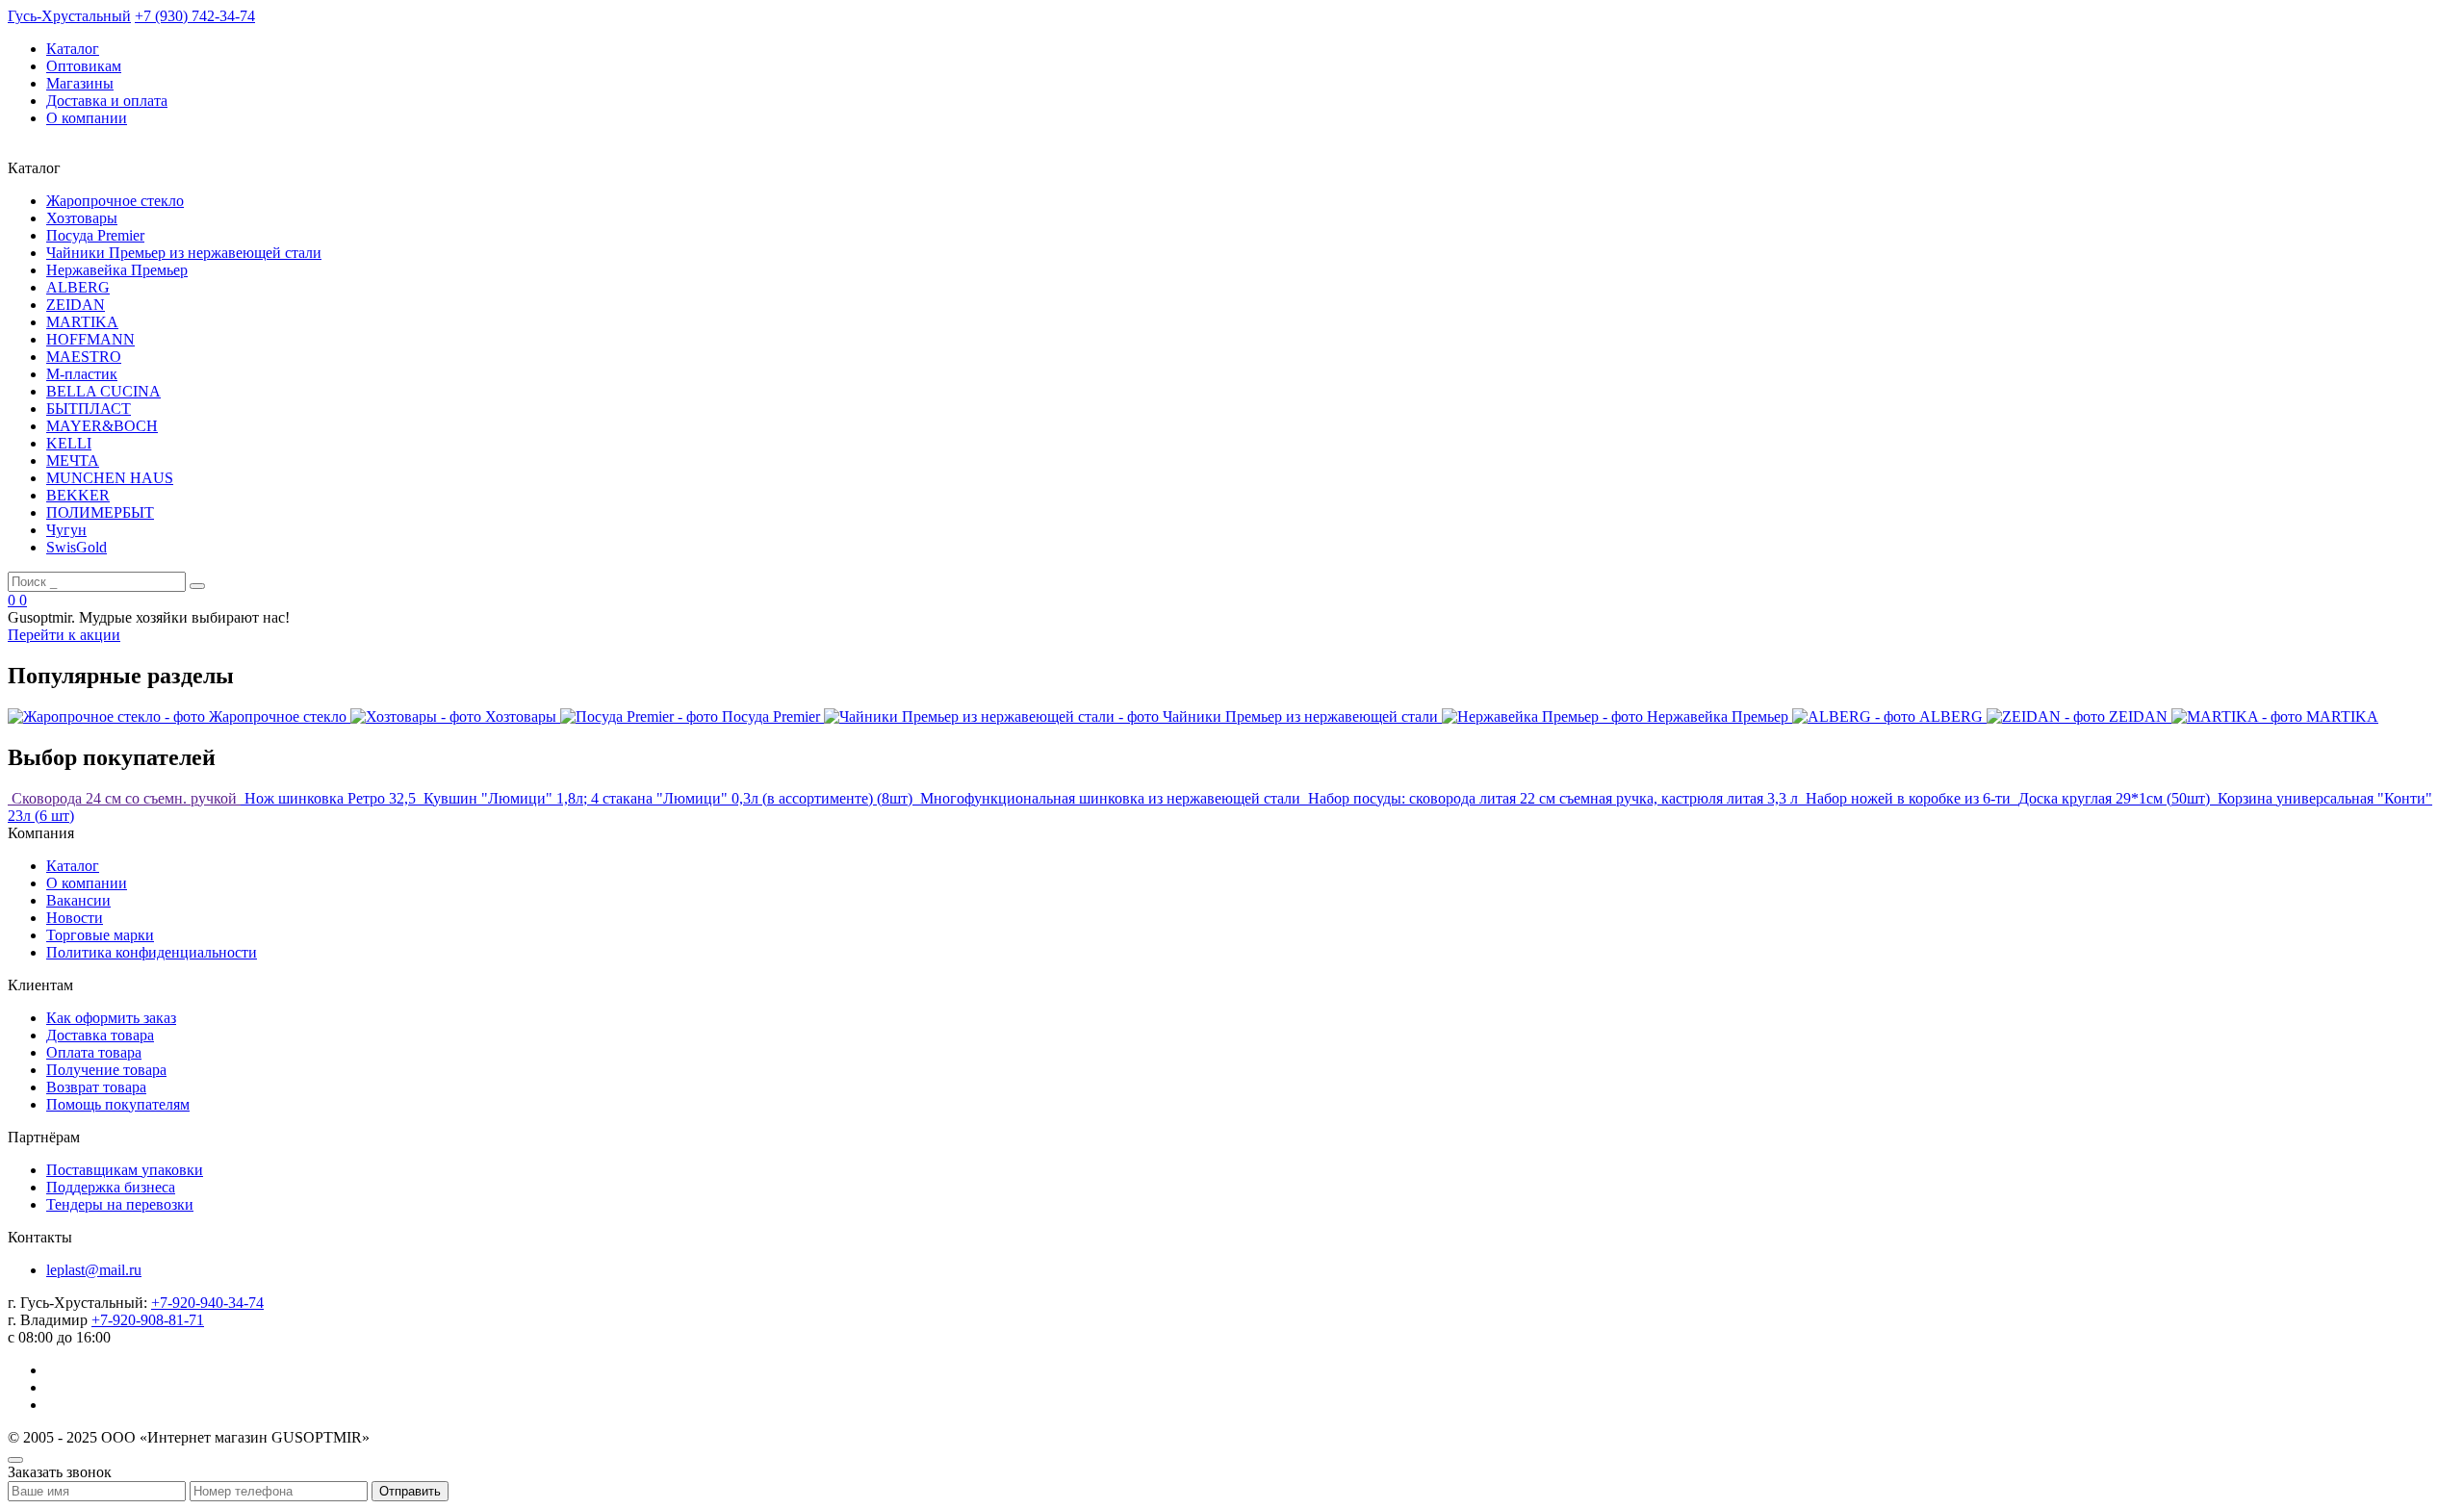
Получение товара (106, 1070)
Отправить (410, 1491)
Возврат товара (96, 1087)
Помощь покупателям (118, 1104)
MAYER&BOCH (102, 426)
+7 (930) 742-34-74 (195, 16)
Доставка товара (100, 1035)
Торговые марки (100, 935)
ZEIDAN (76, 305)
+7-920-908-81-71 (148, 1320)
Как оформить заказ (111, 1018)
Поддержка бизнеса (111, 1187)
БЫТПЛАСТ (89, 409)
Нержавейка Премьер (117, 270)
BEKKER (78, 495)
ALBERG (78, 287)
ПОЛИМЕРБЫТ (100, 512)
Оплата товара (94, 1052)
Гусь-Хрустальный (69, 16)
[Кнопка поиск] (197, 586)
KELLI (69, 443)
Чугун (66, 530)
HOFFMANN (90, 339)
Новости (75, 918)
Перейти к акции (64, 635)
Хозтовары (82, 218)
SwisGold (77, 547)
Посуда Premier (95, 235)
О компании (87, 118)
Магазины (80, 83)
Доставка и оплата (107, 101)
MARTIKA (82, 322)
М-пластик (82, 374)
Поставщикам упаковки (125, 1170)
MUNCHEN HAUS (110, 478)
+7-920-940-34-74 (207, 1303)
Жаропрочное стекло (115, 201)
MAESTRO (84, 357)
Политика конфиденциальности (152, 952)
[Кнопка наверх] (15, 1460)
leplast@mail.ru (94, 1270)
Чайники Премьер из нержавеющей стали (184, 253)
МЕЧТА (73, 460)
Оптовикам (84, 66)
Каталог (73, 49)
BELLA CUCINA (103, 391)
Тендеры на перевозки (120, 1204)
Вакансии (78, 900)
